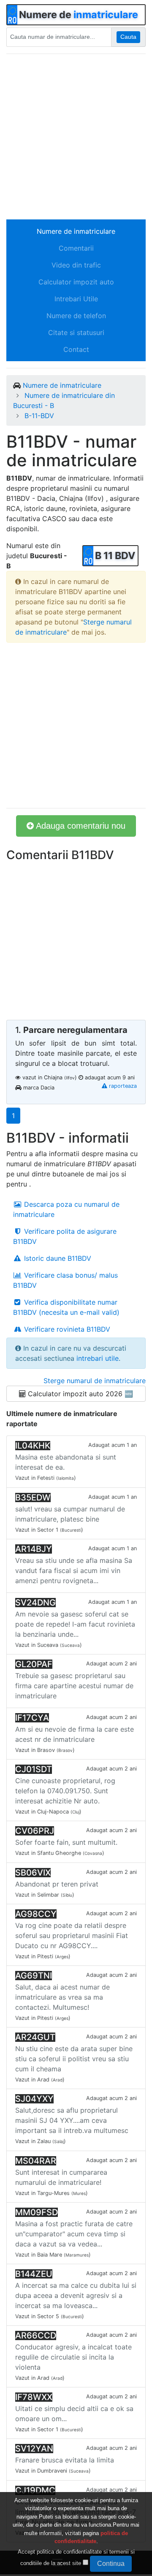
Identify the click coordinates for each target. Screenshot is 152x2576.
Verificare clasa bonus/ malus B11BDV (65, 1280)
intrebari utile (98, 1358)
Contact (76, 349)
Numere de (79, 15)
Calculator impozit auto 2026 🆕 (79, 1394)
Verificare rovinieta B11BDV (66, 1329)
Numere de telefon (76, 316)
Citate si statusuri (76, 332)
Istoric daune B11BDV (57, 1258)
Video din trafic (76, 265)
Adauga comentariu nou (80, 826)
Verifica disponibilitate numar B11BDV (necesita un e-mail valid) (66, 1307)
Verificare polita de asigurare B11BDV (65, 1236)
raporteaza (122, 1086)
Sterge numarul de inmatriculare (95, 1381)
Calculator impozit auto (76, 282)
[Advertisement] (76, 137)
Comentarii (76, 248)
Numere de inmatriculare (76, 231)
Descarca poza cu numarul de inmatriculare (66, 1209)
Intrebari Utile (76, 299)
